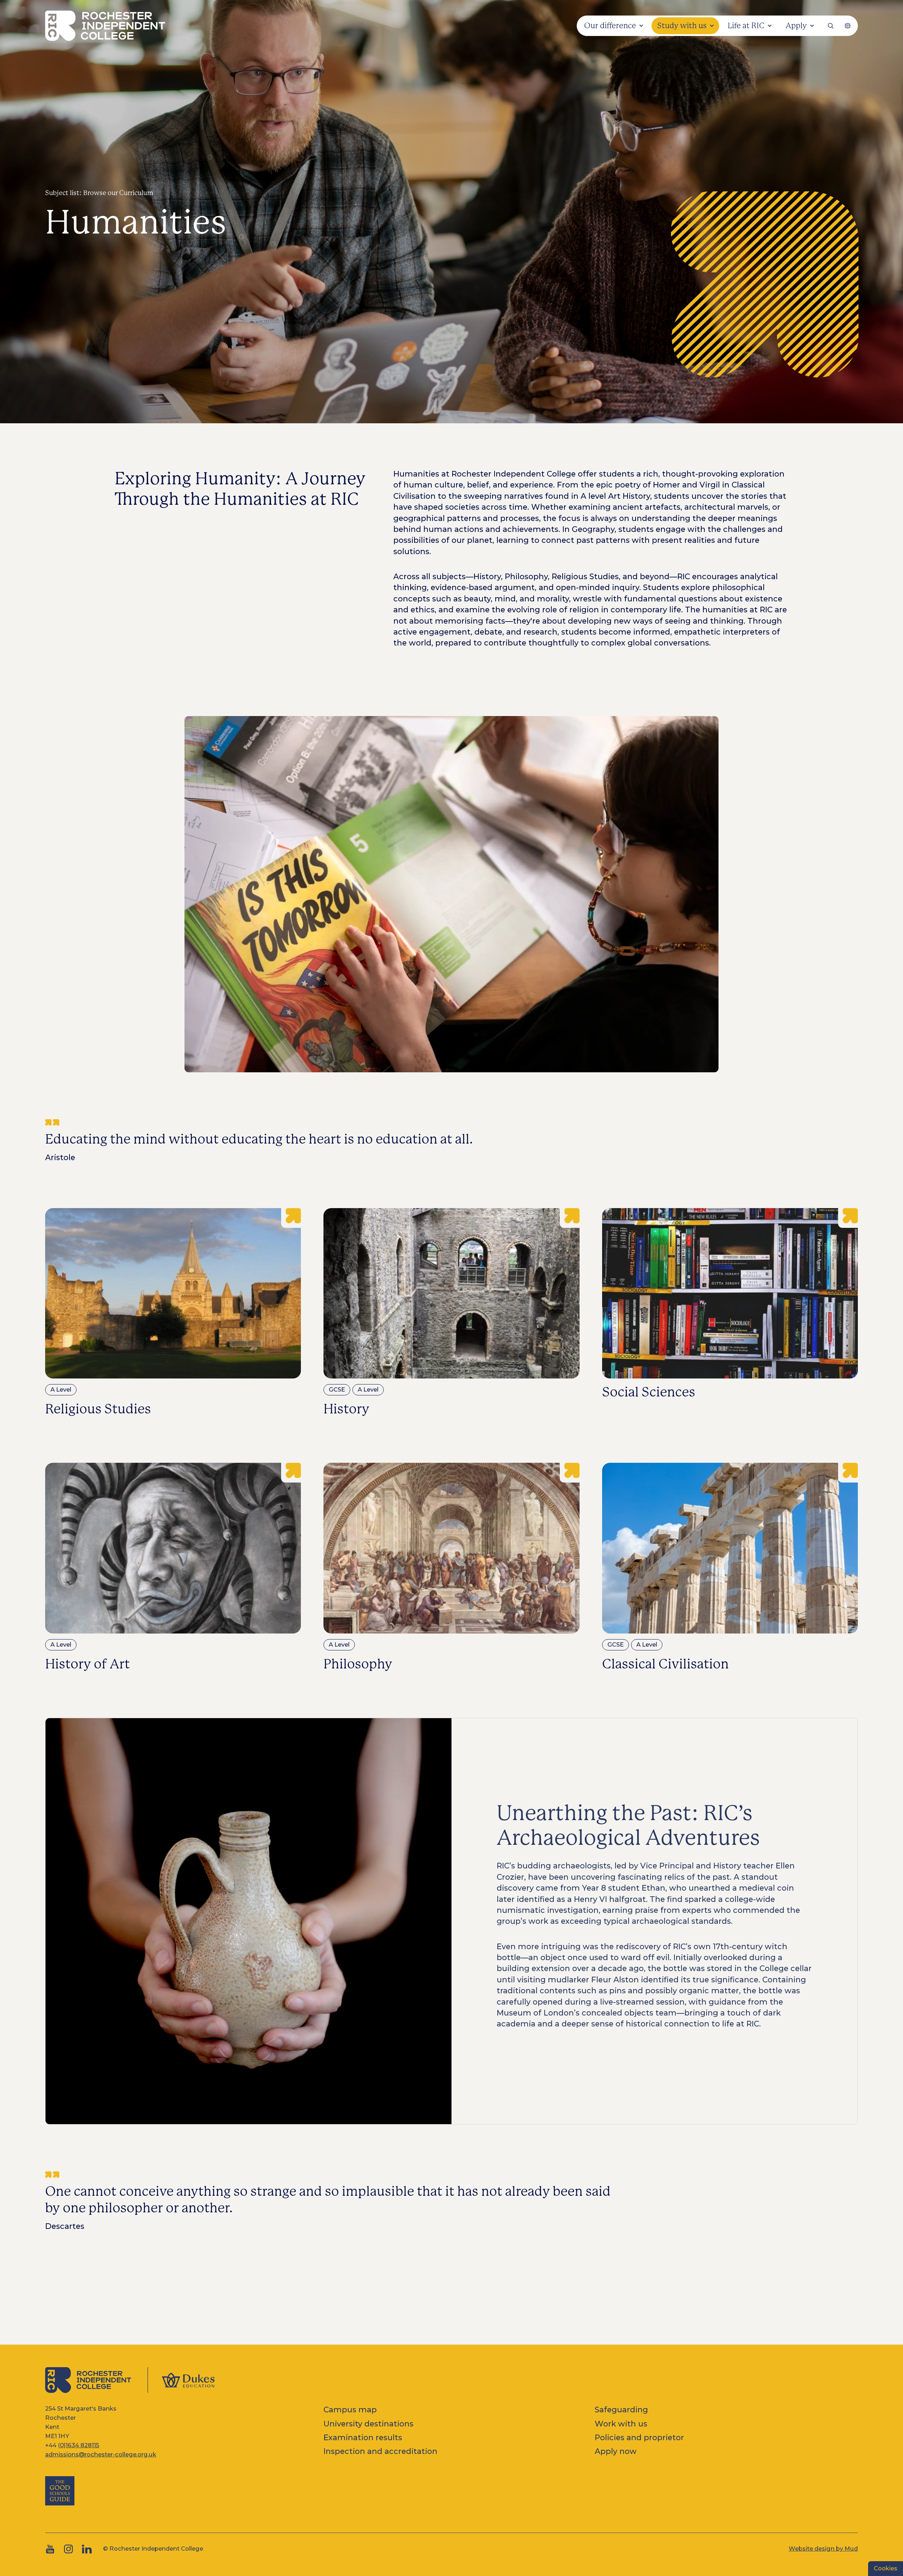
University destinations (368, 2424)
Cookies (886, 2568)
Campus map (350, 2410)
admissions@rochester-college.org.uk (101, 2454)
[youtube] (50, 2549)
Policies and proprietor (639, 2437)
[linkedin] (87, 2549)
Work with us (621, 2424)
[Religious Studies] (173, 1313)
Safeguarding (621, 2410)
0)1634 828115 (80, 2445)
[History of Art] (173, 1568)
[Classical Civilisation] (730, 1568)
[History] (451, 1313)
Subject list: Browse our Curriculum (99, 193)
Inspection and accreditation (380, 2451)
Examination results (363, 2437)
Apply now (616, 2451)
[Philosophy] (451, 1568)
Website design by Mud (823, 2548)
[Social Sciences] (730, 1313)
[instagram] (68, 2549)
